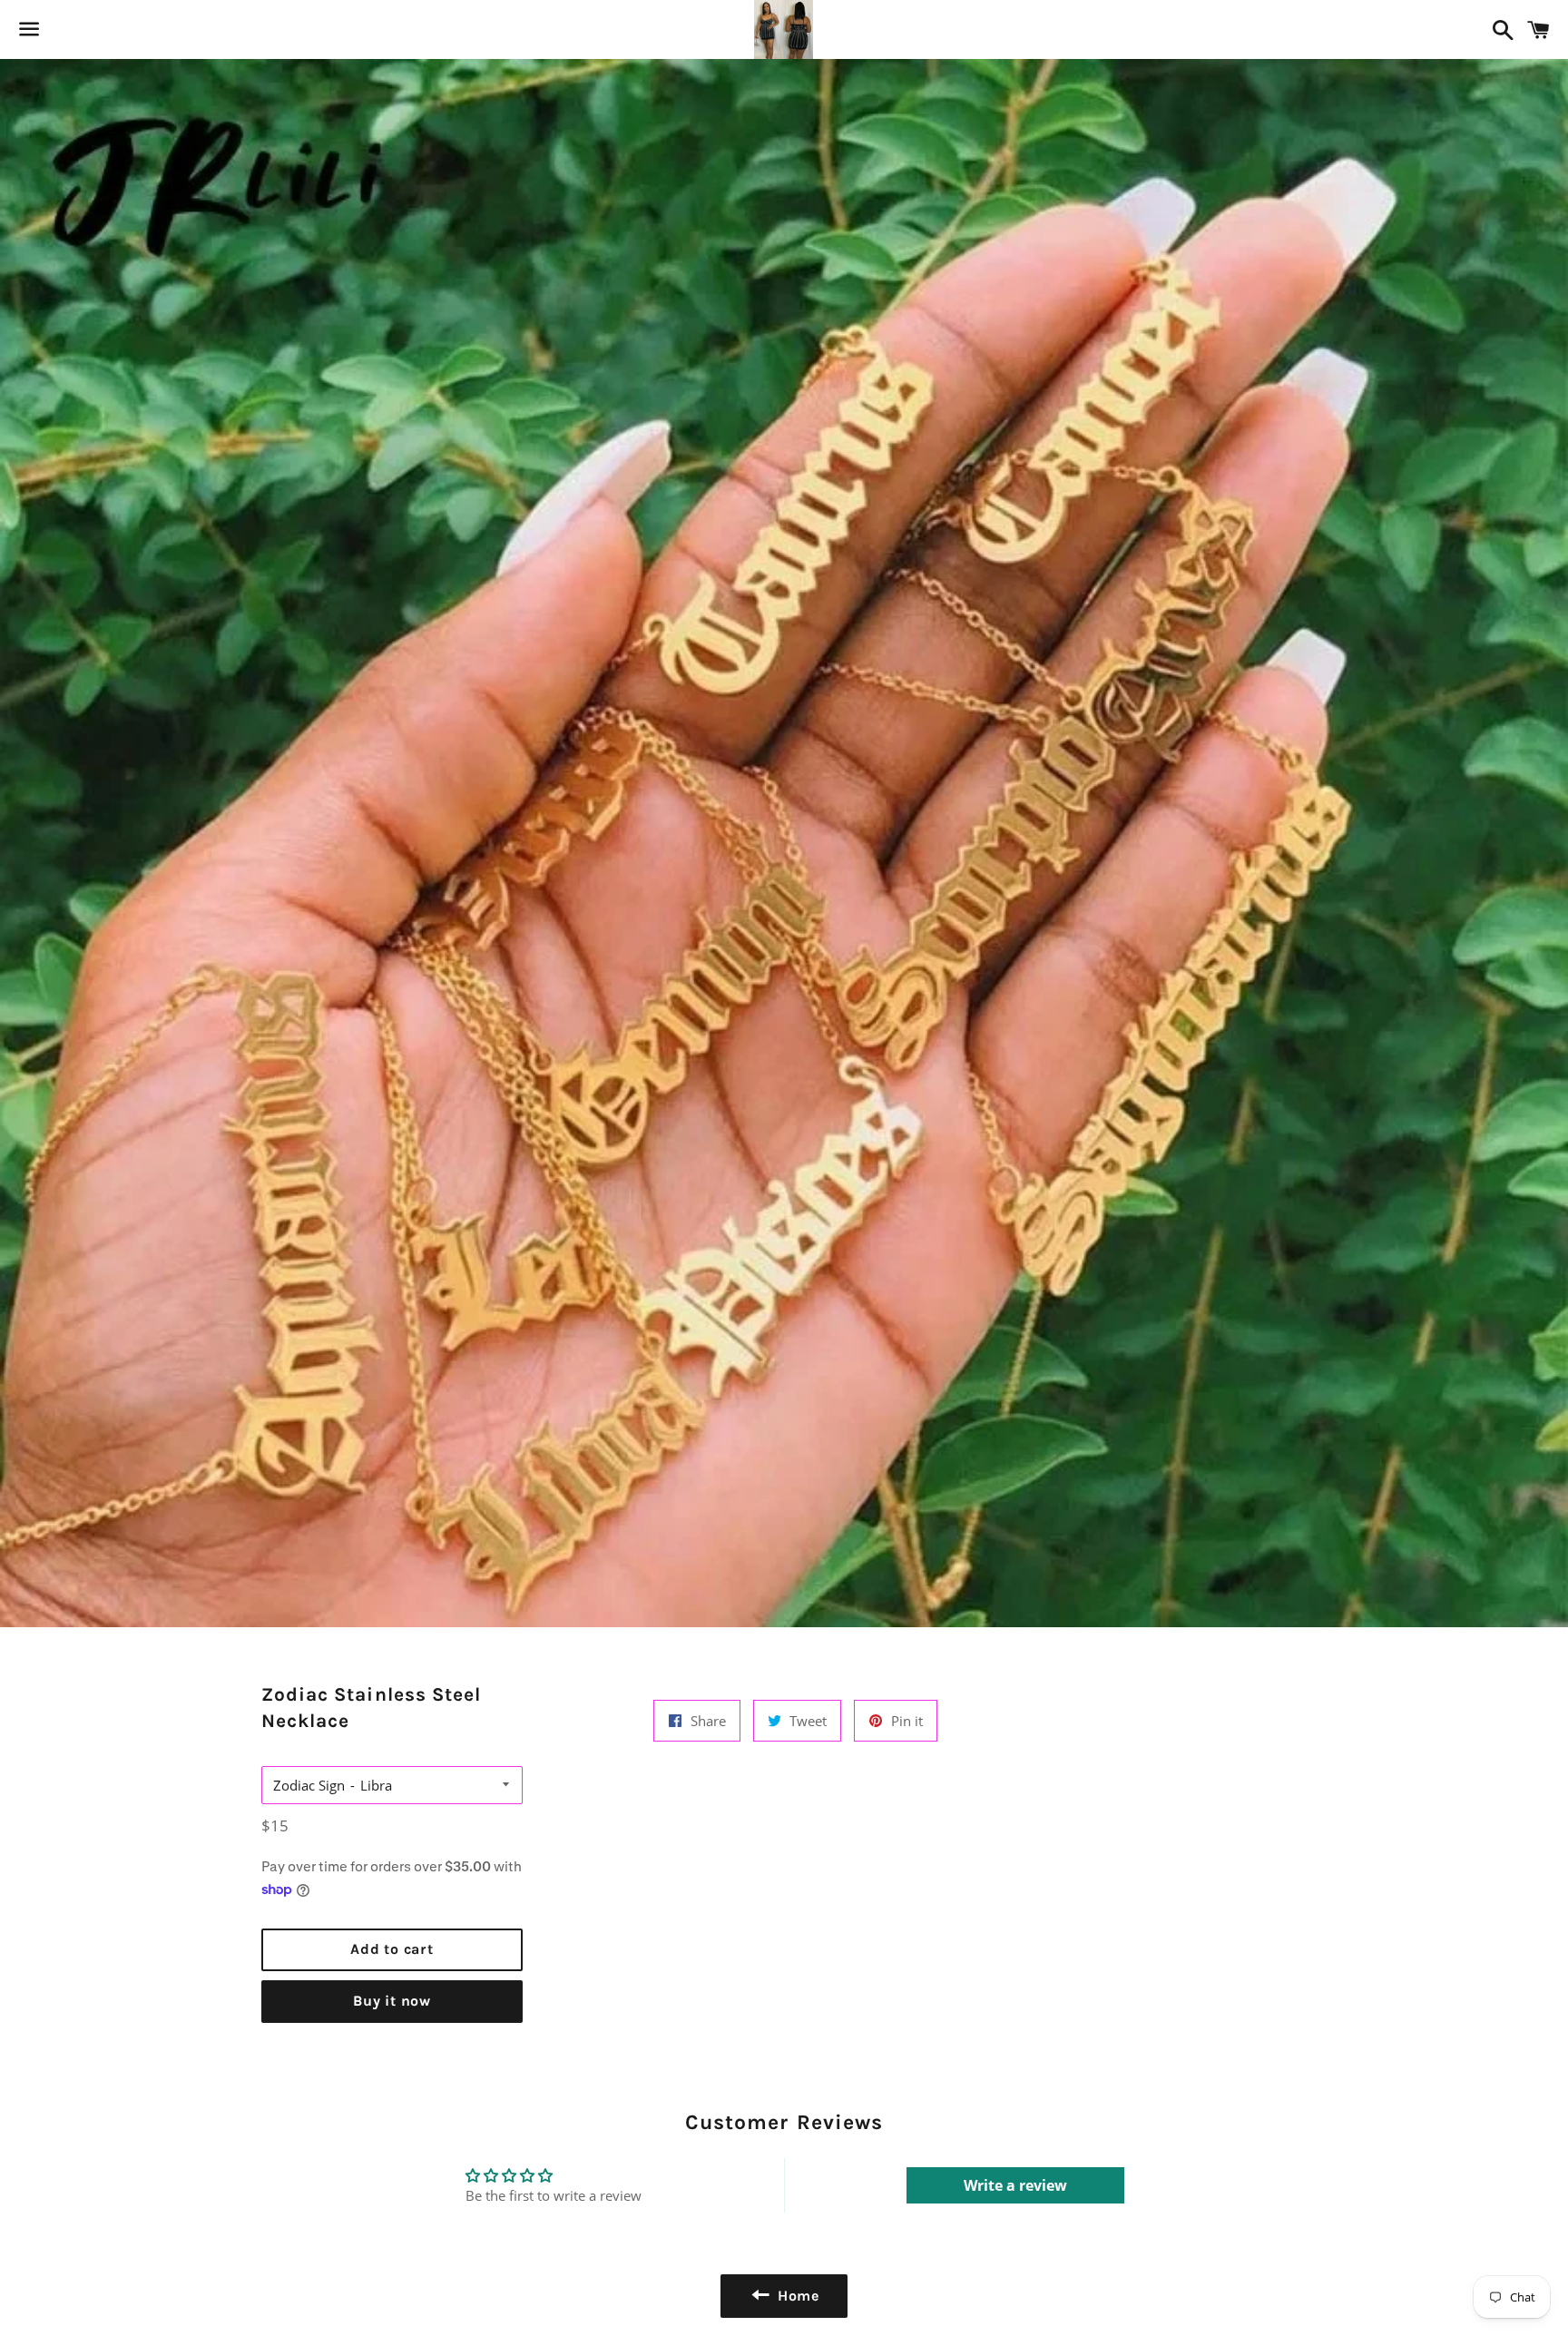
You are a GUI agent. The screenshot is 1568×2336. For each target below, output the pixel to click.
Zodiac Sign (309, 1785)
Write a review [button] (1015, 2185)
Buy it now (392, 2001)
